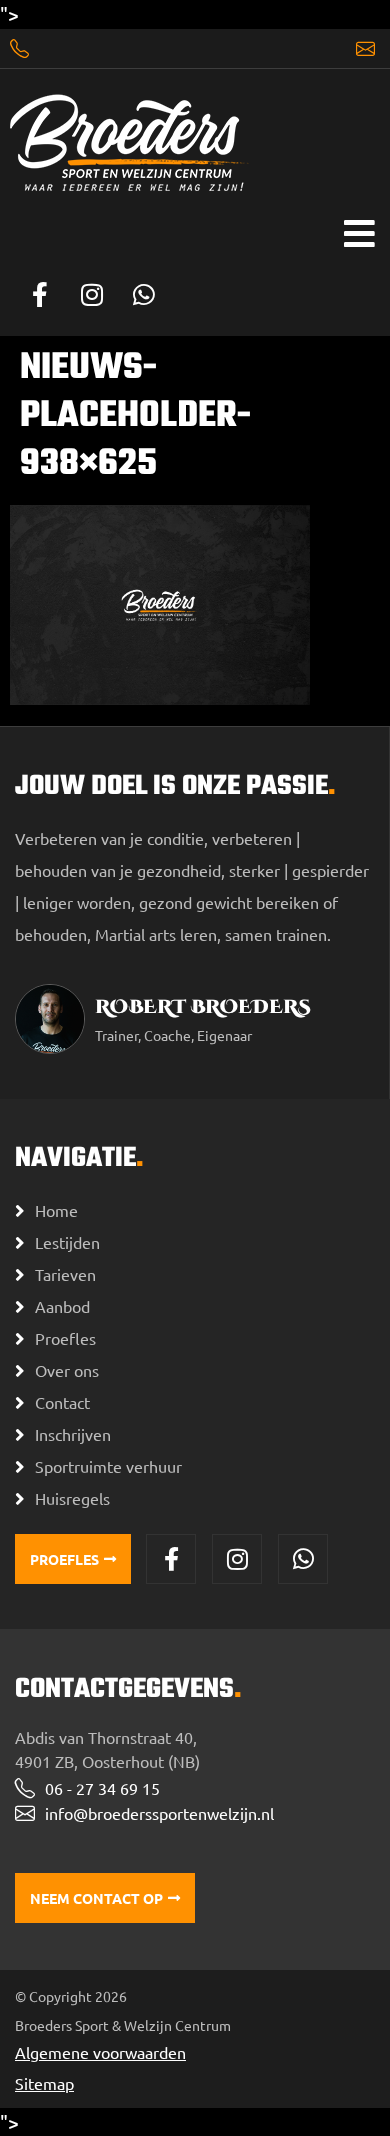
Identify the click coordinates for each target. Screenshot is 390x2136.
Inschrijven (73, 1434)
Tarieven (65, 1274)
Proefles (65, 1338)
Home (56, 1210)
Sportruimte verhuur (108, 1466)
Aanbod (62, 1306)
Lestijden (67, 1242)
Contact (62, 1402)
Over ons (67, 1370)
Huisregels (72, 1498)
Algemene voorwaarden (100, 2052)
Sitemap (44, 2083)
